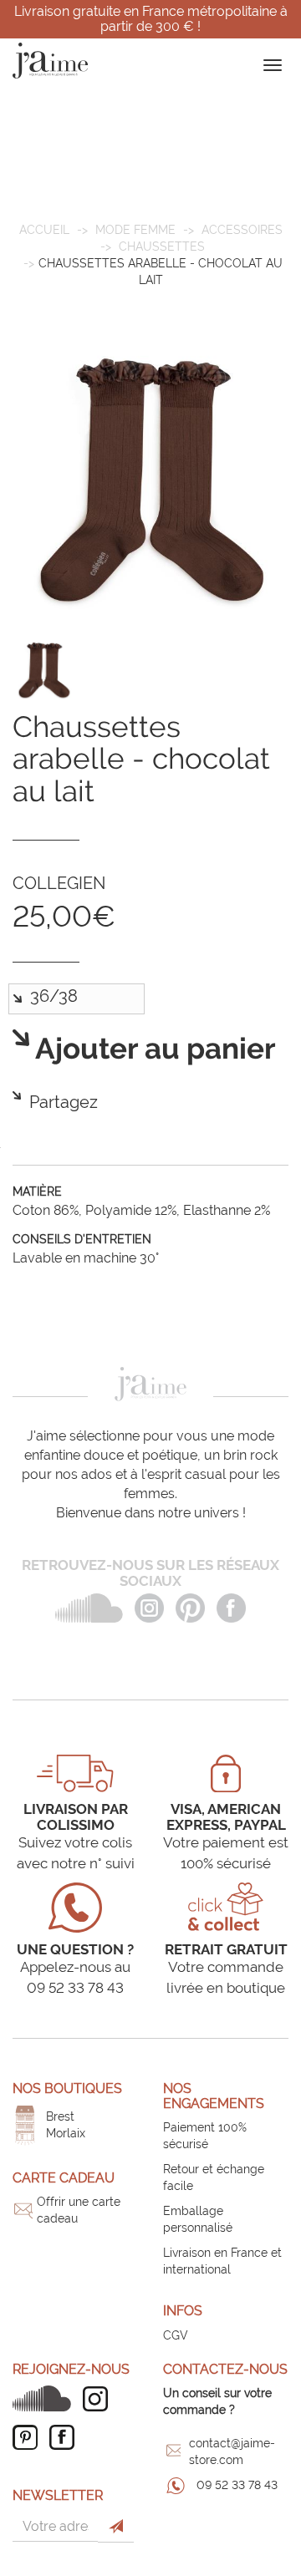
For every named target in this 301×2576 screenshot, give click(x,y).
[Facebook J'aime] (66, 2437)
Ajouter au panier (153, 1049)
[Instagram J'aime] (99, 2399)
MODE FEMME (135, 230)
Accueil (44, 230)
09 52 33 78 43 (237, 2485)
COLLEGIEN (59, 883)
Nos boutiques (67, 2088)
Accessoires (242, 230)
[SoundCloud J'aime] (46, 2398)
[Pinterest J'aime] (29, 2437)
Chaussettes (162, 246)
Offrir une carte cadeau (79, 2210)
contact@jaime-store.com (232, 2452)
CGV (176, 2335)
